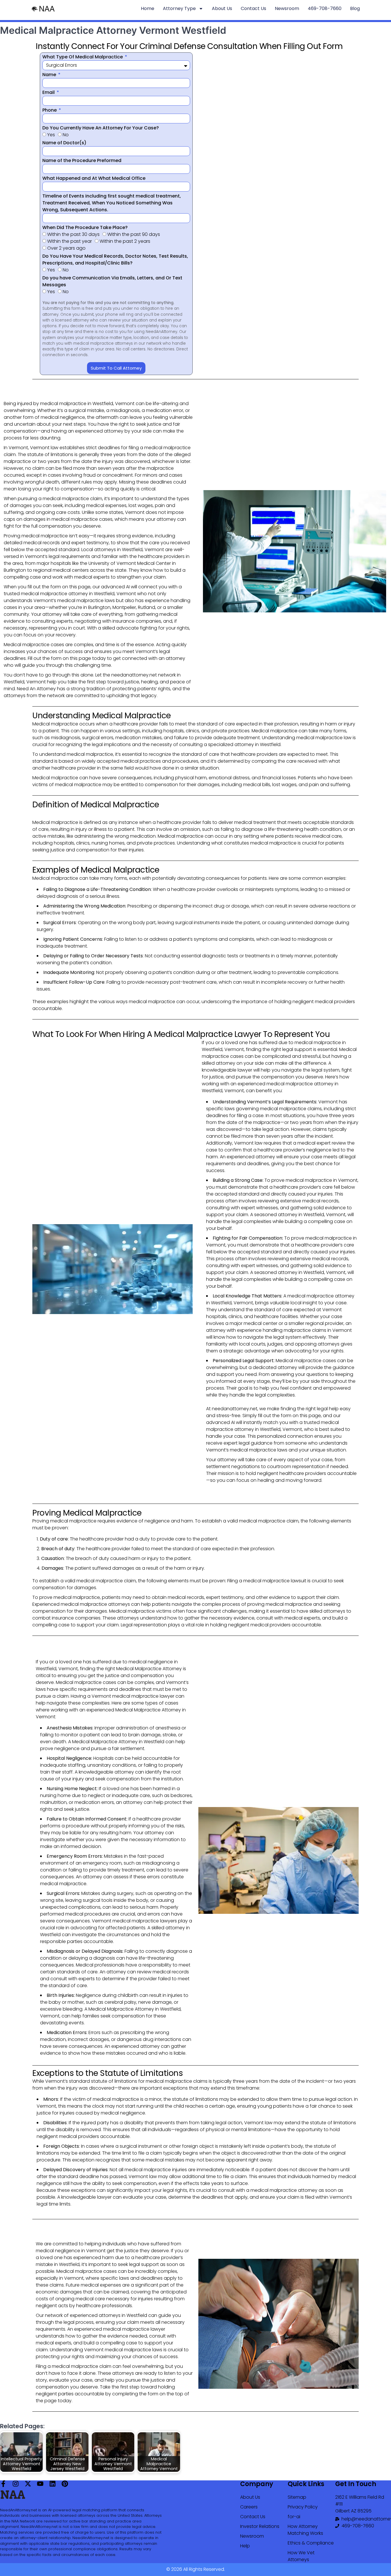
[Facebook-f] (3, 2484)
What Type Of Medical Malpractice (83, 57)
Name (50, 75)
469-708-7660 (325, 8)
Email (49, 92)
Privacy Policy (303, 2507)
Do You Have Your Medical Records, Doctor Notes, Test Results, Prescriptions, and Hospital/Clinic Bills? (115, 260)
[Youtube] (40, 2484)
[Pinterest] (65, 2484)
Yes (51, 135)
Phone (50, 110)
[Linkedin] (53, 2484)
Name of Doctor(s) (64, 143)
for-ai (294, 2517)
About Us (222, 8)
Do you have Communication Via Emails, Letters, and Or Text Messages (112, 281)
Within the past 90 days (134, 234)
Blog (355, 8)
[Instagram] (16, 2484)
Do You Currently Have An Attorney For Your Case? (101, 128)
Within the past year (70, 241)
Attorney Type (179, 8)
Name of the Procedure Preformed (82, 160)
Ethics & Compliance (311, 2543)
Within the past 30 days (73, 234)
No (66, 135)
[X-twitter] (28, 2484)
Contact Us (253, 8)
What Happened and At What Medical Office (94, 178)
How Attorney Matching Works (305, 2530)
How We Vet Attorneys (301, 2556)
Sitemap (297, 2497)
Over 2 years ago (66, 248)
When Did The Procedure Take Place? (85, 227)
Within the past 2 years (125, 241)
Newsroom (287, 8)
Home (148, 8)
